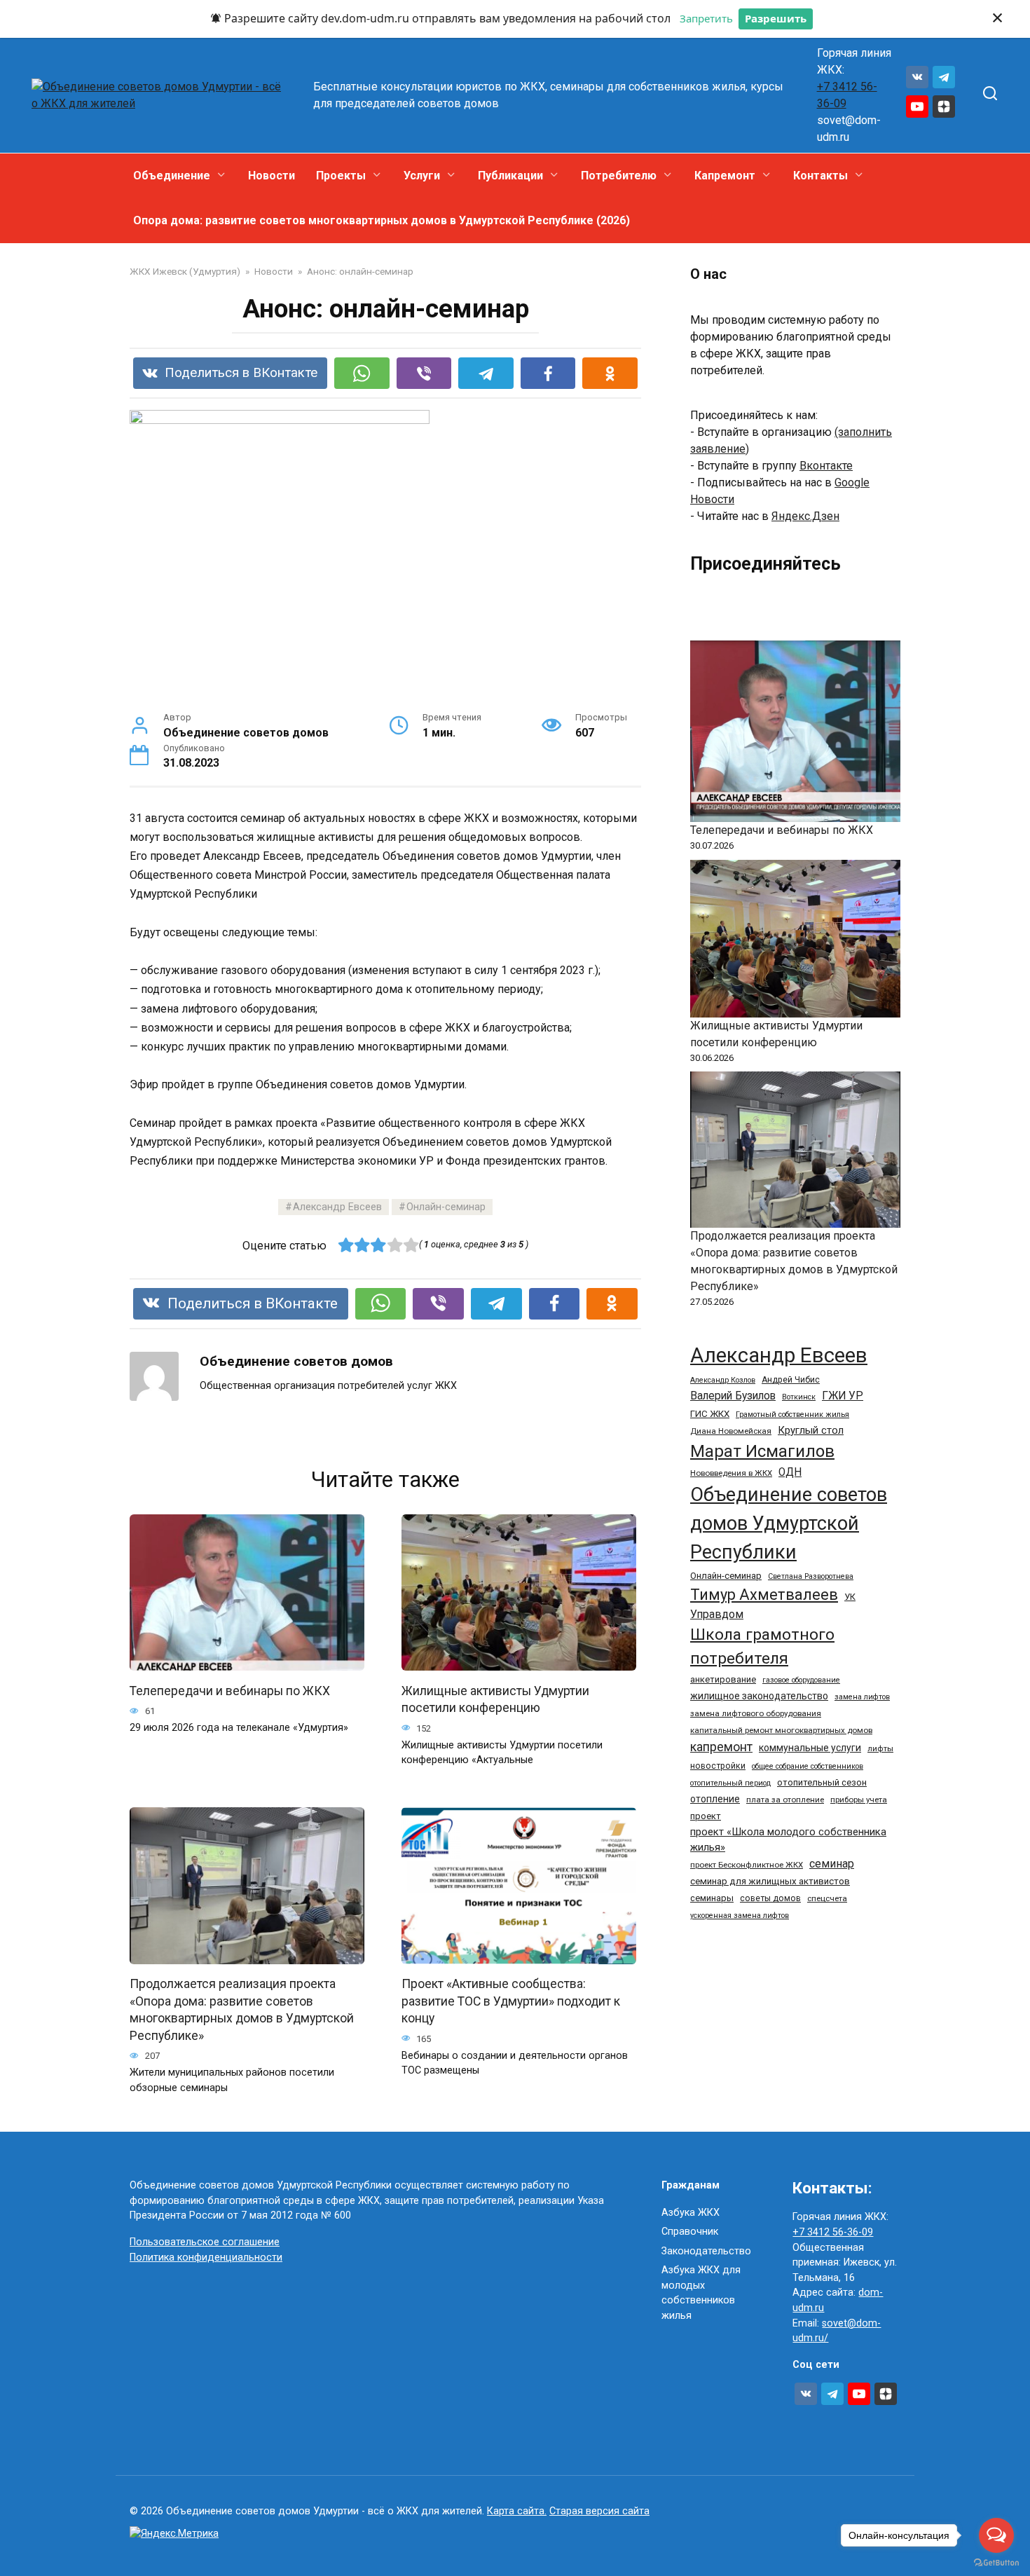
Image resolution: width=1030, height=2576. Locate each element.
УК (850, 1597)
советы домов (770, 1898)
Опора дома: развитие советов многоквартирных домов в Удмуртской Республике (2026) (382, 220)
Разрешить (776, 18)
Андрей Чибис (791, 1380)
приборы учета (859, 1800)
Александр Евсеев (337, 1207)
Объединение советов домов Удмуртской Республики (789, 1523)
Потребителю (619, 176)
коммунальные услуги (810, 1748)
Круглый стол (811, 1430)
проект (706, 1816)
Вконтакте (826, 466)
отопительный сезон (822, 1782)
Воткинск (799, 1397)
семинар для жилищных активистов (770, 1881)
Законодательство (706, 2251)
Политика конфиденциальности (206, 2258)
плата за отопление (785, 1800)
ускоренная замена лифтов (740, 1916)
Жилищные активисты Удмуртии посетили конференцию (495, 1699)
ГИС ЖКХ (710, 1414)
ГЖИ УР (843, 1396)
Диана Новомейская (731, 1431)
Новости (272, 176)
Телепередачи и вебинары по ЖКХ (230, 1690)
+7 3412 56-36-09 (833, 2232)
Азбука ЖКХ (691, 2213)
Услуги (422, 176)
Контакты (820, 176)
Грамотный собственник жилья (792, 1414)
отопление (715, 1799)
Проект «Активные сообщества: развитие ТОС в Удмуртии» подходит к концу (511, 2001)
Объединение (172, 176)
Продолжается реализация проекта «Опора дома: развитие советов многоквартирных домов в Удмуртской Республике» (242, 2010)
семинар (832, 1864)
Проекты (341, 176)
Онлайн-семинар (446, 1207)
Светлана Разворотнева (811, 1576)
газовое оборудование (801, 1680)
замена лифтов (862, 1697)
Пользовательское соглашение (205, 2242)
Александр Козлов (723, 1380)
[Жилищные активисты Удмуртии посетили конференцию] (795, 939)
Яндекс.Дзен (805, 516)
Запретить (706, 18)
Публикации (510, 176)
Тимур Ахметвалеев (764, 1595)
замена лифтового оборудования (756, 1713)
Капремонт (725, 176)
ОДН (790, 1472)
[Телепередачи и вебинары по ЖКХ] (795, 731)
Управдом (717, 1614)
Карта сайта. (517, 2511)
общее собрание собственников (808, 1766)
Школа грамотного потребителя (762, 1646)
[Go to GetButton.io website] (996, 2562)
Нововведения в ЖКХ (731, 1473)
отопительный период (730, 1783)
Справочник (690, 2232)
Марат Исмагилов (762, 1451)
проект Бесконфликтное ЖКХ (747, 1865)
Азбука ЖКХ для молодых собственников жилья (701, 2293)
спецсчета (827, 1898)
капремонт (721, 1747)
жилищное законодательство (759, 1696)
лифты (880, 1748)
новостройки (718, 1766)
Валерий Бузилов (733, 1396)
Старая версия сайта (599, 2511)
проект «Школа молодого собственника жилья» (788, 1839)
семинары (712, 1898)
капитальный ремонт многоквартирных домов (781, 1730)
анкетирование (723, 1679)
